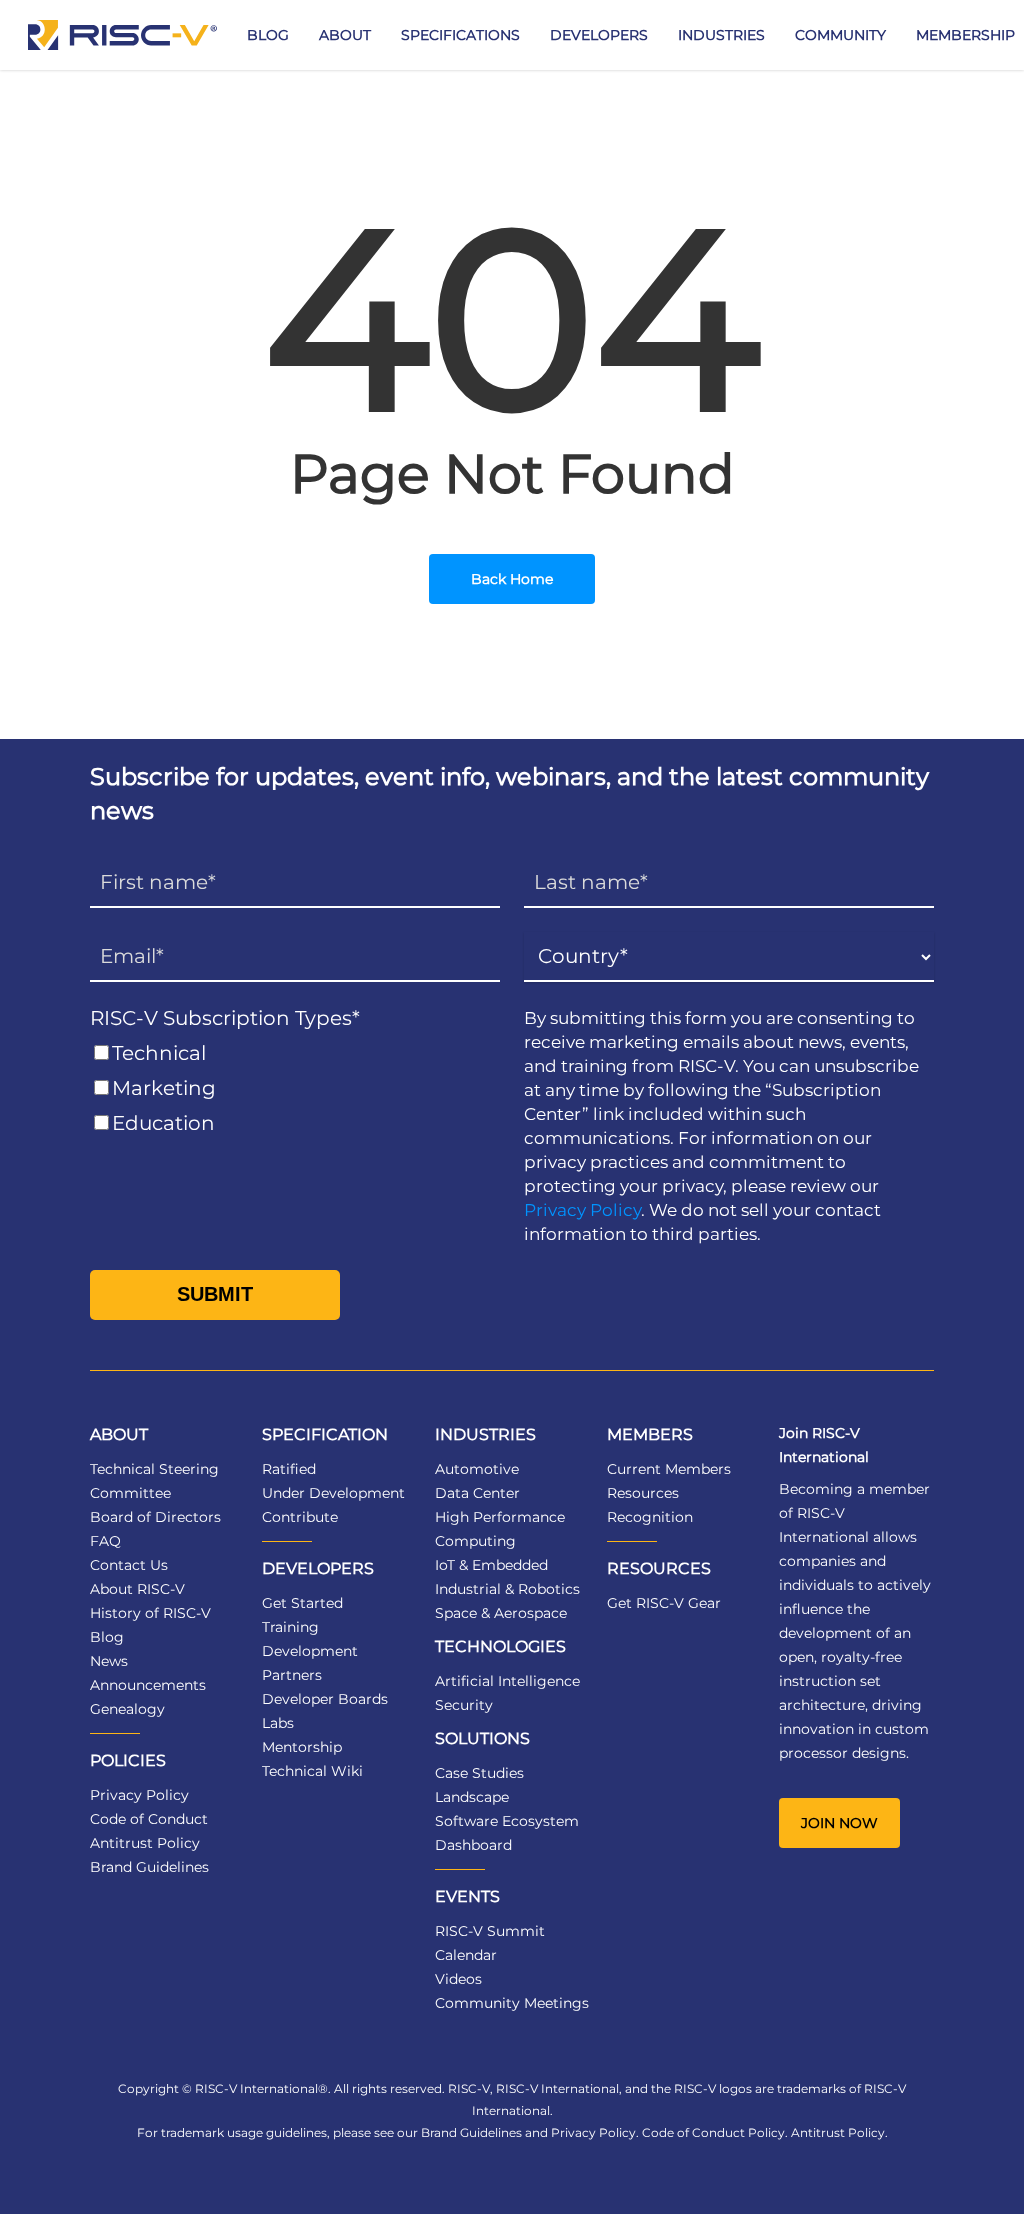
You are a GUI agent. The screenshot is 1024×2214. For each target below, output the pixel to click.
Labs (278, 1723)
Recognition (650, 1517)
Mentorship (302, 1747)
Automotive (477, 1469)
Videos (458, 1979)
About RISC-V (137, 1589)
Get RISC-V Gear (664, 1603)
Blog (107, 1637)
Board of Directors (155, 1517)
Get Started (302, 1603)
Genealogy (127, 1709)
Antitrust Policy (145, 1843)
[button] (839, 1823)
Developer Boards (325, 1699)
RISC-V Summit (490, 1931)
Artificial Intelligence (507, 1681)
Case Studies (479, 1773)
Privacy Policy (582, 1210)
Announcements (148, 1685)
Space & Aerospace (501, 1613)
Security (464, 1705)
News (109, 1661)
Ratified (289, 1469)
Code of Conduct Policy (713, 2132)
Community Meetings (512, 2003)
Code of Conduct (149, 1819)
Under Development (333, 1493)
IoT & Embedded (491, 1565)
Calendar (466, 1955)
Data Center (477, 1493)
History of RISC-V (150, 1613)
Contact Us (129, 1565)
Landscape (472, 1797)
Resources (643, 1493)
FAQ (105, 1541)
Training (290, 1627)
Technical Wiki (312, 1771)
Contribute (300, 1517)
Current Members (669, 1469)
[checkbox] (295, 1088)
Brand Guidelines (149, 1867)
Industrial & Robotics (507, 1589)
